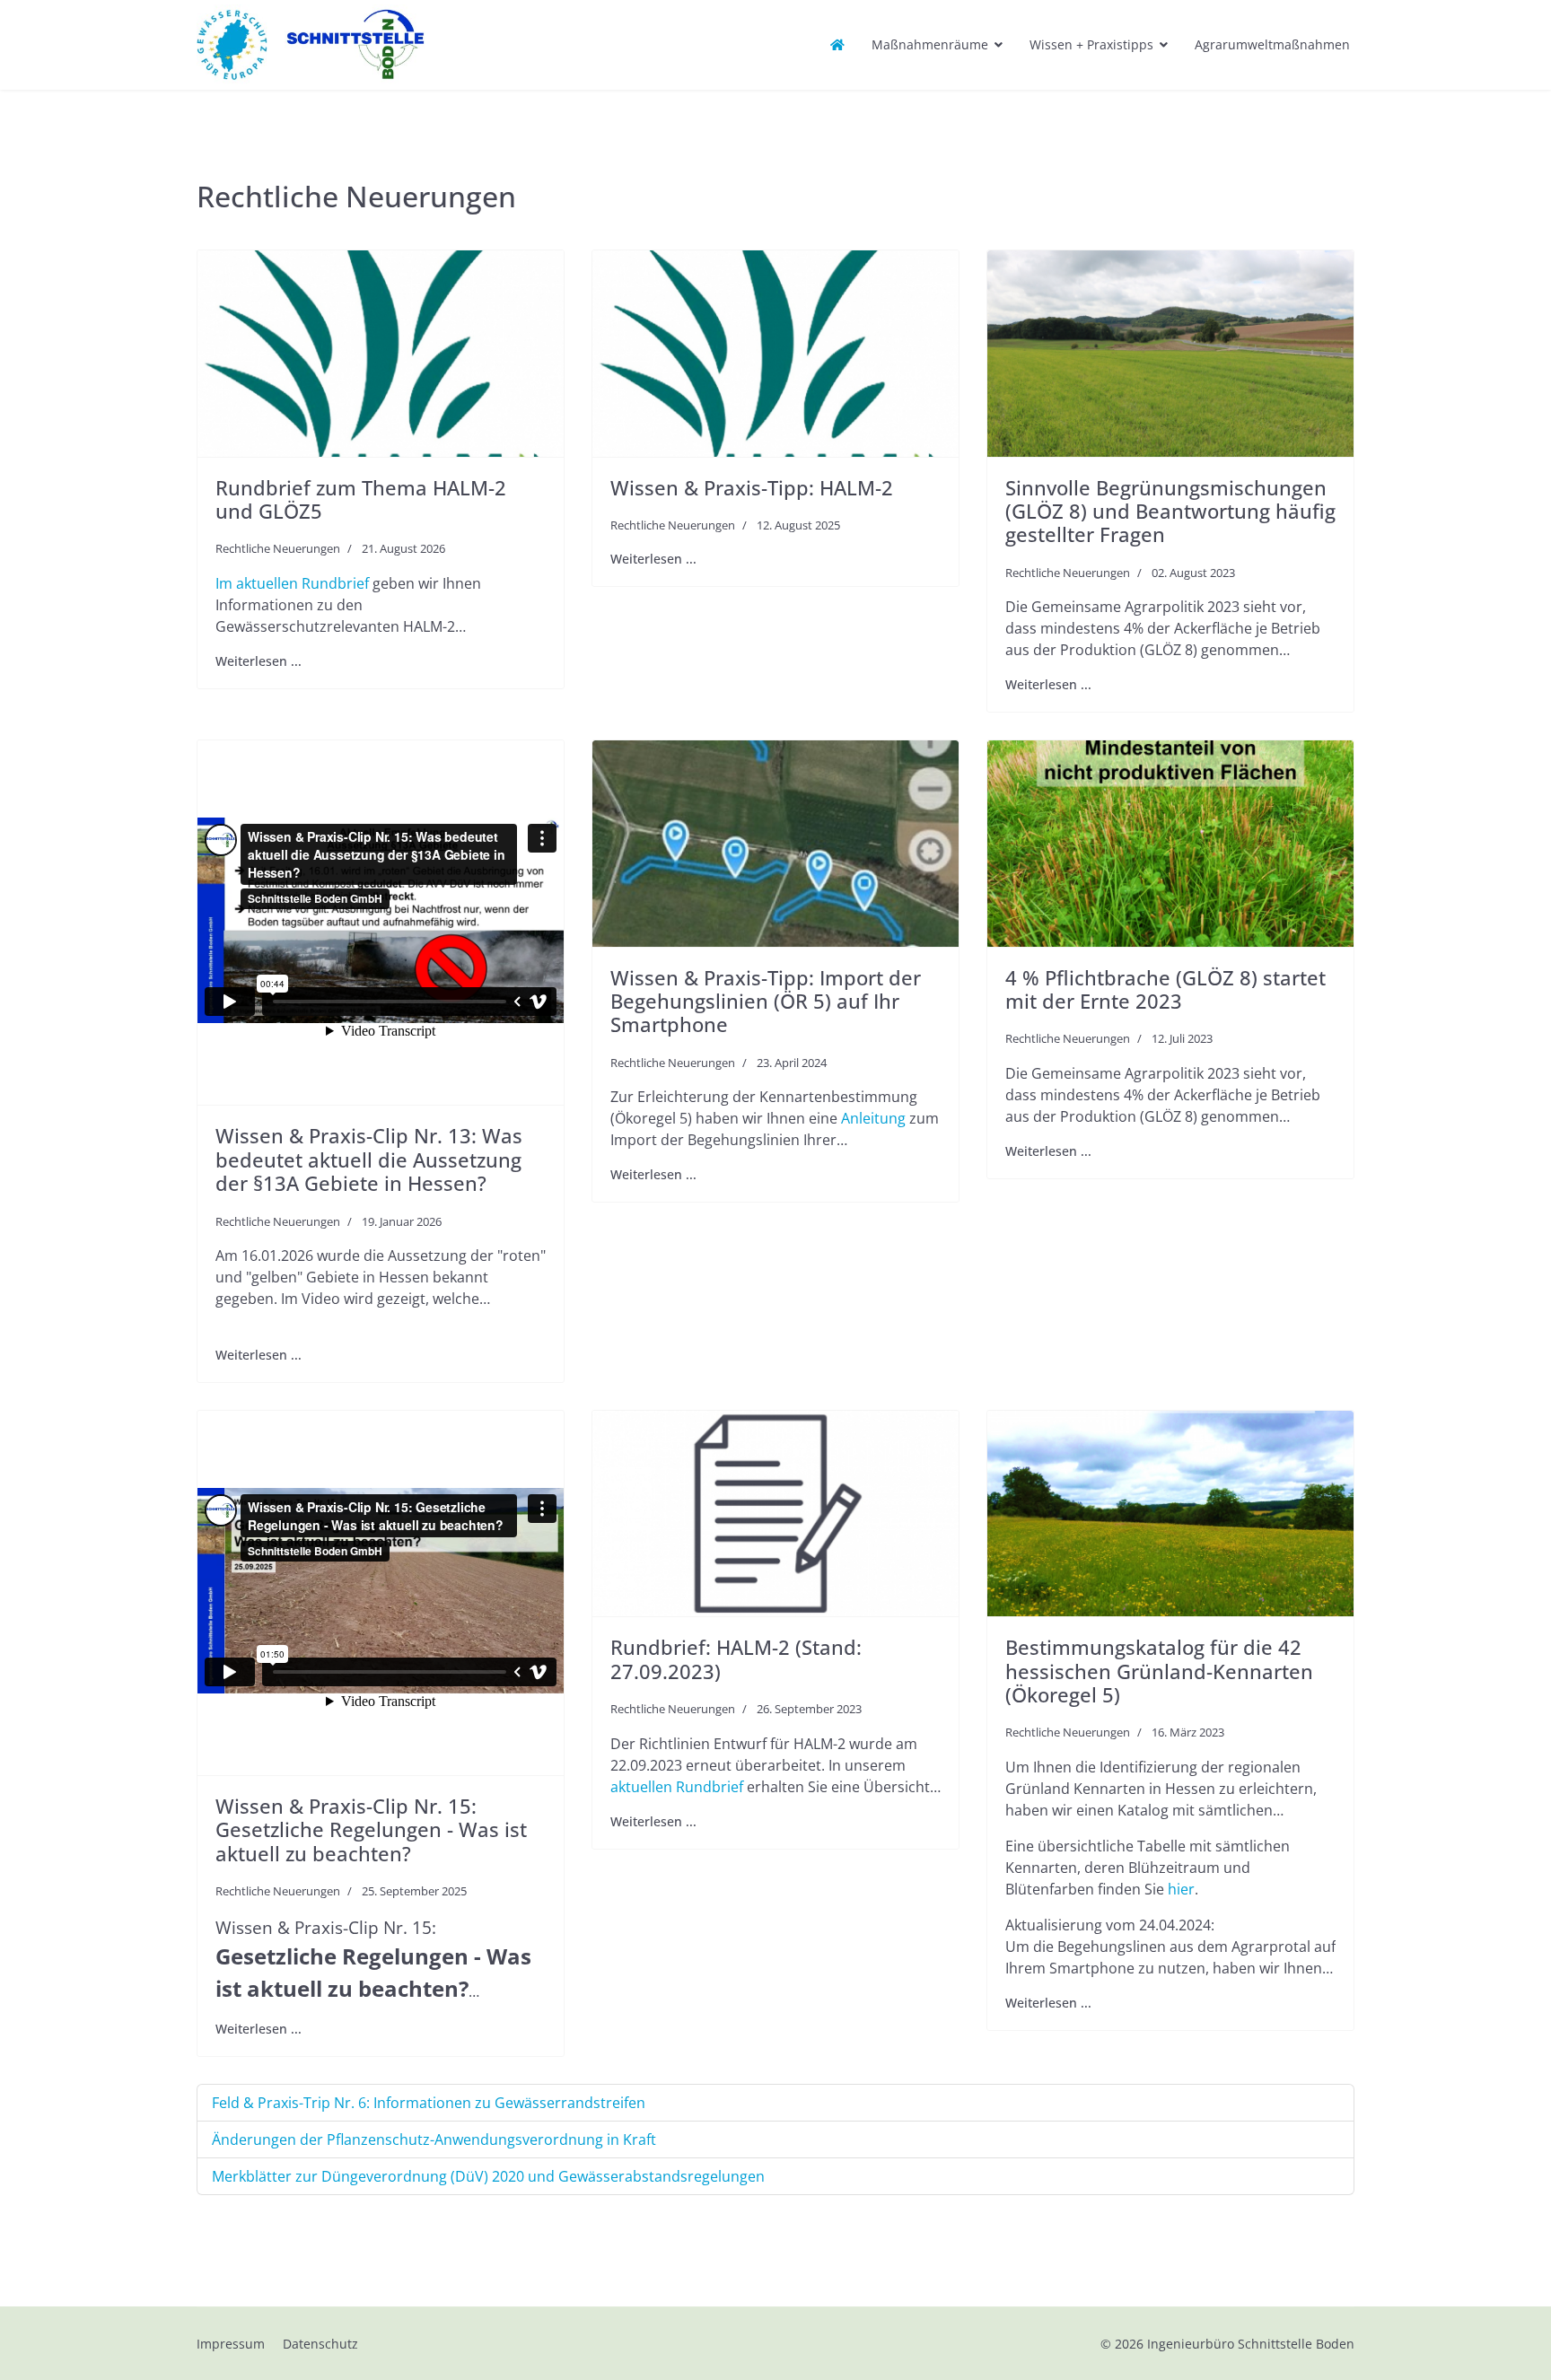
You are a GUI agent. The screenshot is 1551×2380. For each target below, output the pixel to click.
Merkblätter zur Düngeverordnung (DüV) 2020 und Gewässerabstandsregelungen (488, 2176)
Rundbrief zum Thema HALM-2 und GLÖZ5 (361, 499)
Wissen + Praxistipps (1091, 44)
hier (1181, 1889)
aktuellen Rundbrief (677, 1787)
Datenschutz (320, 2344)
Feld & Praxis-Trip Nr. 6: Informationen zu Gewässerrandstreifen (429, 2103)
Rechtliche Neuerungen (278, 548)
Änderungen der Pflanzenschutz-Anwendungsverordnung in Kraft (434, 2139)
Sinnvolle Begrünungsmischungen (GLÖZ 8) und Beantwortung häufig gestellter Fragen (1170, 511)
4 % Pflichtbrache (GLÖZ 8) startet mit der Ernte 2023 (1165, 989)
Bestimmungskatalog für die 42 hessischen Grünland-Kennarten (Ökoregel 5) (1159, 1671)
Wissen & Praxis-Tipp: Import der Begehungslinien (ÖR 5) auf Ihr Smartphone (766, 1001)
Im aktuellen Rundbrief (294, 583)
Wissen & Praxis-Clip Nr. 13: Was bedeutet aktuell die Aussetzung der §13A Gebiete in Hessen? (369, 1159)
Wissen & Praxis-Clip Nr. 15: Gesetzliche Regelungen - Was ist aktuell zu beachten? (371, 1829)
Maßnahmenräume (930, 44)
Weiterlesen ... (258, 661)
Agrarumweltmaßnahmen (1272, 44)
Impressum (231, 2344)
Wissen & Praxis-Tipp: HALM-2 (752, 487)
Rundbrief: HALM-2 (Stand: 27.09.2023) (736, 1658)
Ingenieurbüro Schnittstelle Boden (1251, 2344)
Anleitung (875, 1118)
